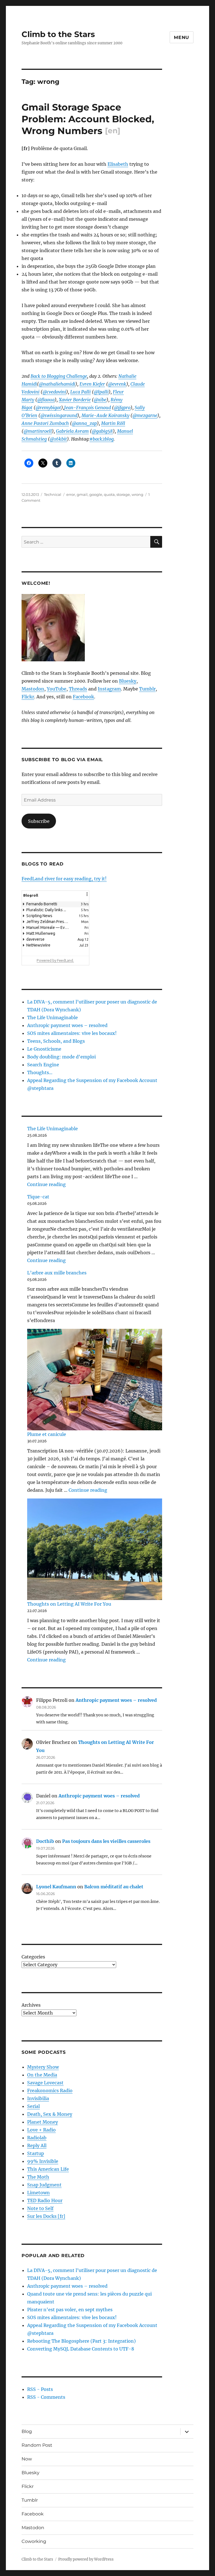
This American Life (48, 2169)
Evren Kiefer (92, 384)
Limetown (38, 2193)
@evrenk (117, 384)
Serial (33, 2106)
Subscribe (39, 821)
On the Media (42, 2075)
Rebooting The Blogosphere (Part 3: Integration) (81, 2341)
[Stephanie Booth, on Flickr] (92, 628)
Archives (31, 2005)
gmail (82, 494)
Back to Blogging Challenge (59, 376)
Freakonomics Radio (50, 2091)
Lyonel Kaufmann (56, 1887)
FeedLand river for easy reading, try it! (64, 879)
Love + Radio (41, 2130)
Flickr (28, 697)
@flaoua (46, 400)
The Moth (38, 2177)
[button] (87, 898)
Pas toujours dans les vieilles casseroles (106, 1841)
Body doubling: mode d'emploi (61, 1057)
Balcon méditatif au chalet (114, 1887)
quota (109, 494)
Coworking (34, 2541)
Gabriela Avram (72, 431)
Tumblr (147, 689)
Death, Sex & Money (50, 2114)
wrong (137, 494)
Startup (36, 2153)
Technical (53, 494)
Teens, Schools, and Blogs (56, 1041)
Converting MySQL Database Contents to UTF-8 (81, 2349)
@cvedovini (54, 392)
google (96, 494)
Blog (27, 2431)
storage (123, 494)
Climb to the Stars (58, 34)
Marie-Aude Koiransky (105, 415)
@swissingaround (59, 415)
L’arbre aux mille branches (57, 1273)
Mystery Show (43, 2067)
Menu (182, 37)
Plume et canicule (47, 1434)
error (71, 494)
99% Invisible (43, 2161)
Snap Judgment (44, 2185)
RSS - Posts (40, 2389)
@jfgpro (122, 408)
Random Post (37, 2445)
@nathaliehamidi (57, 384)
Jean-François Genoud (87, 408)
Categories (33, 1957)
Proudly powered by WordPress (86, 2559)
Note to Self (40, 2208)
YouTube (57, 689)
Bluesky (128, 681)
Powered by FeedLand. (55, 960)
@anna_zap (84, 423)
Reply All (37, 2145)
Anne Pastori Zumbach (45, 423)
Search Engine (43, 1065)
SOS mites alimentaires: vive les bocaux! (72, 1033)
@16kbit (58, 439)
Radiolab (37, 2138)
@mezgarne (145, 415)
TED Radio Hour (45, 2200)
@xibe (100, 400)
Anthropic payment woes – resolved (67, 1025)
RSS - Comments (46, 2397)
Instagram (109, 689)
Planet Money (43, 2122)
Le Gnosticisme (44, 1049)
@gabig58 (102, 431)
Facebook (83, 697)
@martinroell (38, 431)
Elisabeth (118, 164)
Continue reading (46, 1184)
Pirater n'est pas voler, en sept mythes (70, 2310)
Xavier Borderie (75, 400)
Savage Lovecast (45, 2083)
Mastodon (33, 689)
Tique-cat (38, 1197)
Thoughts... (40, 1072)
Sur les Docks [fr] (46, 2216)
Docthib (45, 1841)
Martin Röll (113, 423)
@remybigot (48, 408)
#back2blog (102, 439)
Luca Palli (80, 392)
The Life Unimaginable (52, 1017)
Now (27, 2459)
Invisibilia (38, 2098)
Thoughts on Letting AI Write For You (69, 1604)
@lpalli (101, 392)
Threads (78, 689)
